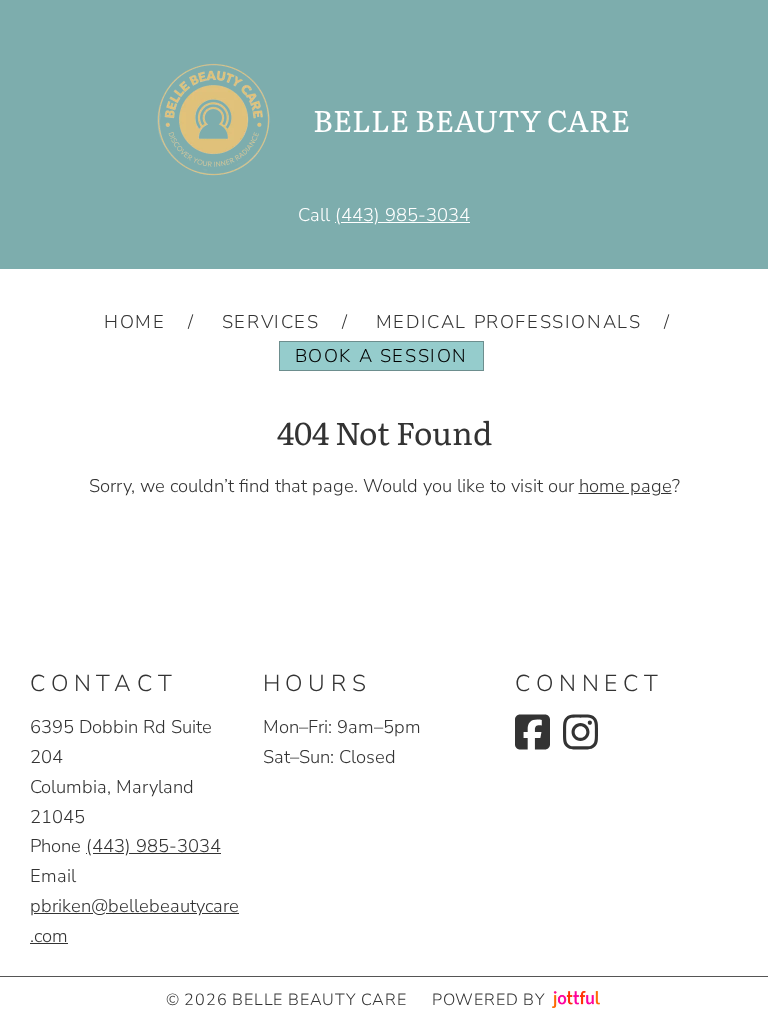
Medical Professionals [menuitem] (509, 321)
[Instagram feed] (580, 732)
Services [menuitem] (271, 321)
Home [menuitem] (134, 321)
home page (625, 485)
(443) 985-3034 (402, 214)
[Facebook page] (532, 732)
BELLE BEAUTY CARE (471, 119)
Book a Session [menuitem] (381, 355)
